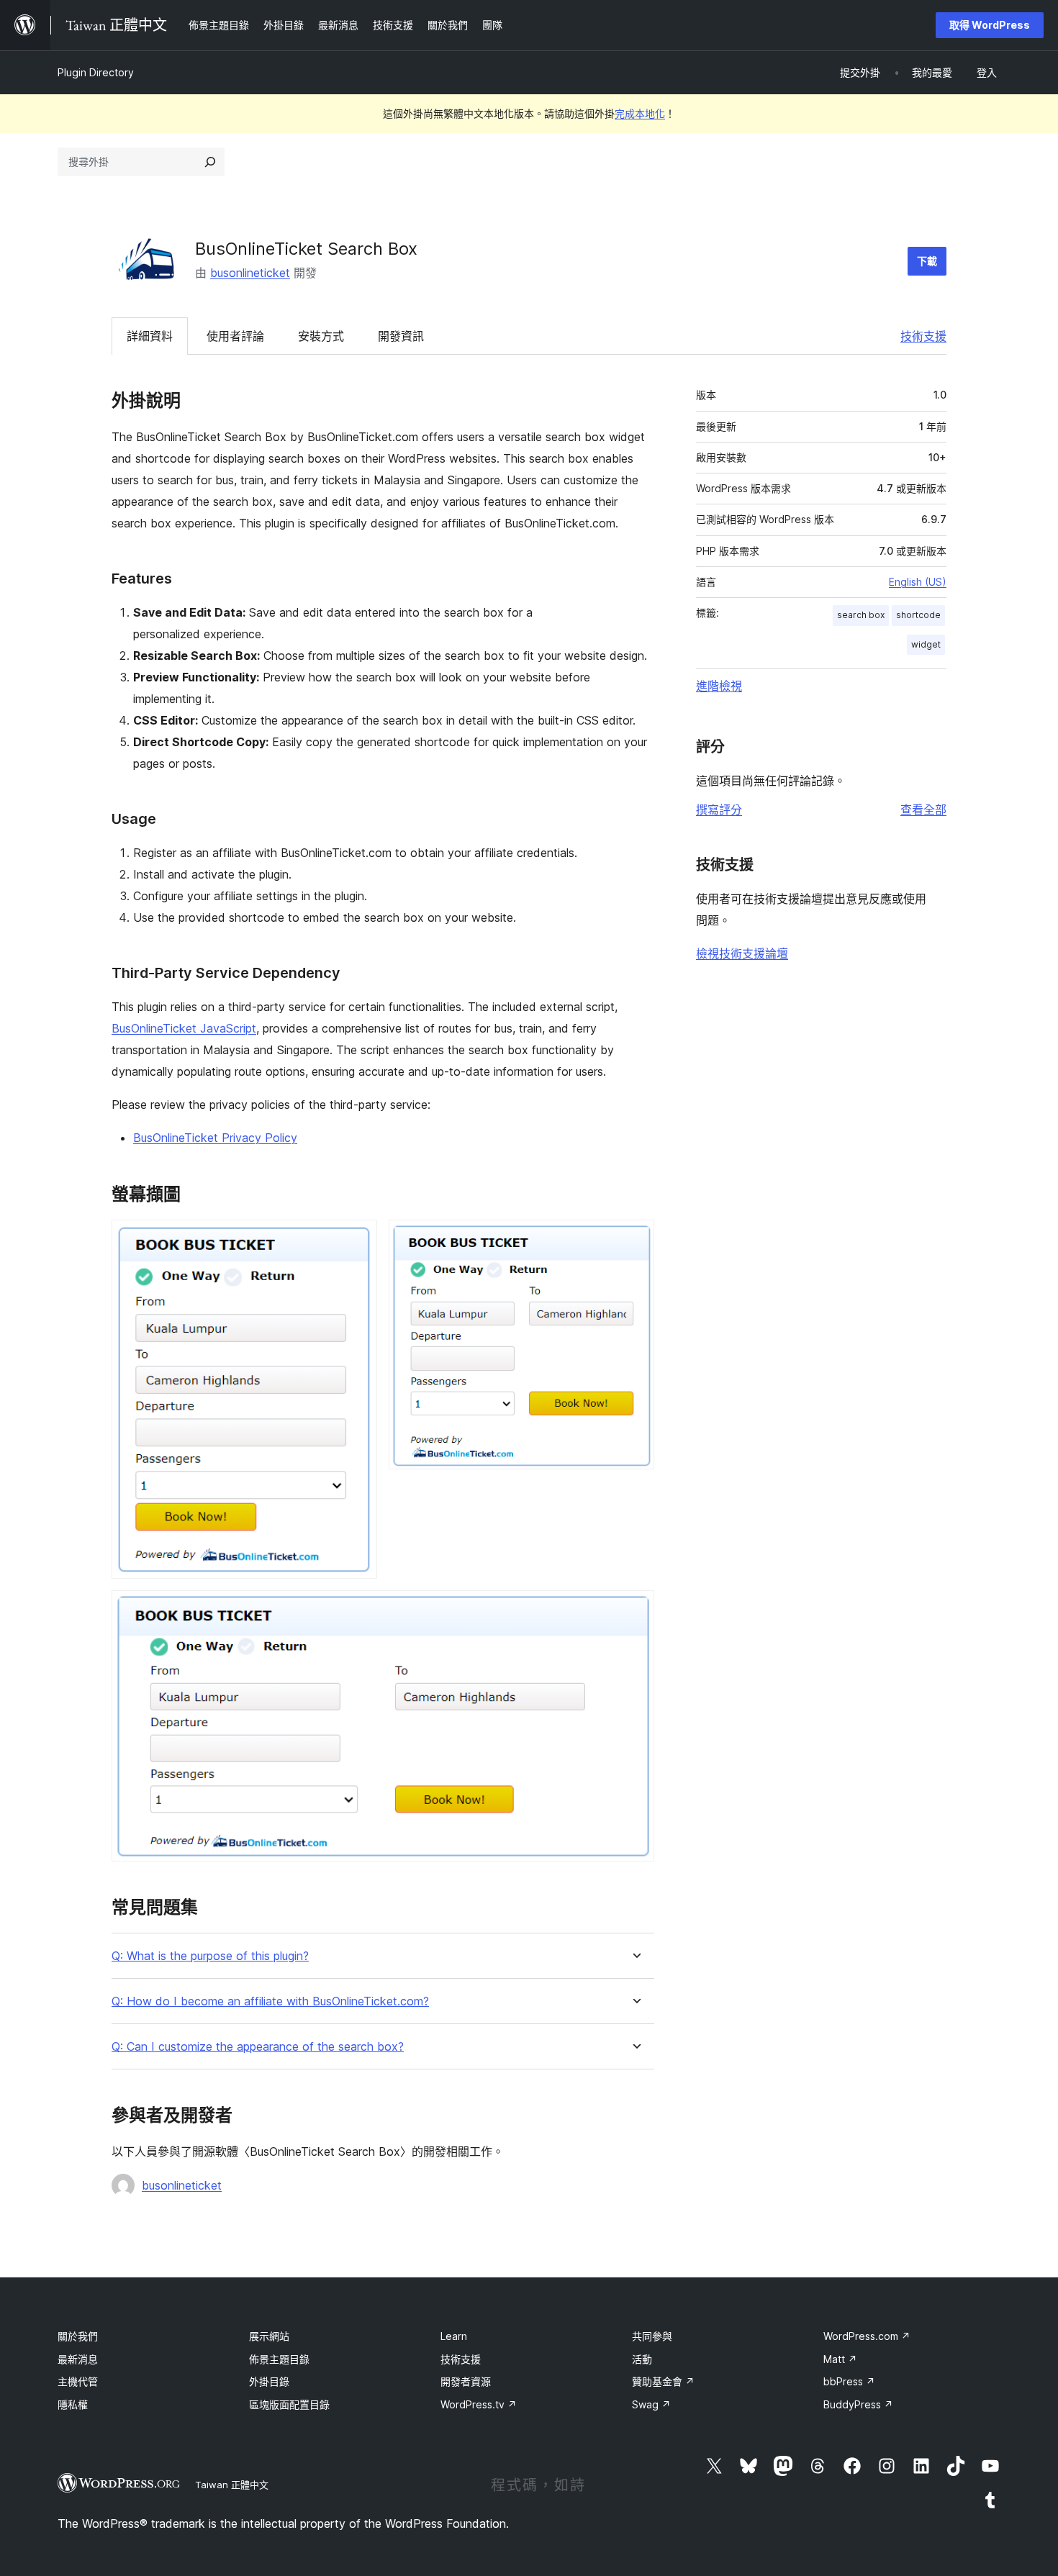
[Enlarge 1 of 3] (358, 1239)
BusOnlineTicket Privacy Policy (215, 1138)
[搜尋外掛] (210, 162)
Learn (454, 2336)
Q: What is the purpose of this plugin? (210, 1956)
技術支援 (923, 336)
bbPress (849, 2381)
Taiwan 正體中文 (232, 2485)
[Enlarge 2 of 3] (635, 1239)
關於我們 (78, 2336)
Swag (651, 2404)
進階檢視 (719, 686)
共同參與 (652, 2336)
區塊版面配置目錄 (289, 2404)
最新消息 (78, 2359)
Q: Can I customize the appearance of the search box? (258, 2047)
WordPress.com (867, 2336)
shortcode (918, 615)
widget (926, 644)
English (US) (918, 582)
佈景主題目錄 (279, 2359)
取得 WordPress (990, 25)
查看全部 (923, 809)
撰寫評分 (719, 809)
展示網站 (269, 2336)
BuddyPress (858, 2404)
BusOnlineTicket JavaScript (184, 1028)
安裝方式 (321, 336)
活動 (642, 2359)
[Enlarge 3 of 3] (635, 1610)
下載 (927, 261)
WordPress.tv (479, 2404)
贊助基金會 (663, 2381)
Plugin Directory (96, 72)
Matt (840, 2359)
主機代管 (78, 2381)
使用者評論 (235, 336)
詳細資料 (150, 336)
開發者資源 (466, 2381)
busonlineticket (250, 273)
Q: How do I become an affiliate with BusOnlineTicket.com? (270, 2001)
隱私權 (73, 2404)
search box (861, 615)
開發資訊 (401, 336)
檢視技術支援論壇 (742, 953)
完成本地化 (640, 113)
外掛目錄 (269, 2381)
